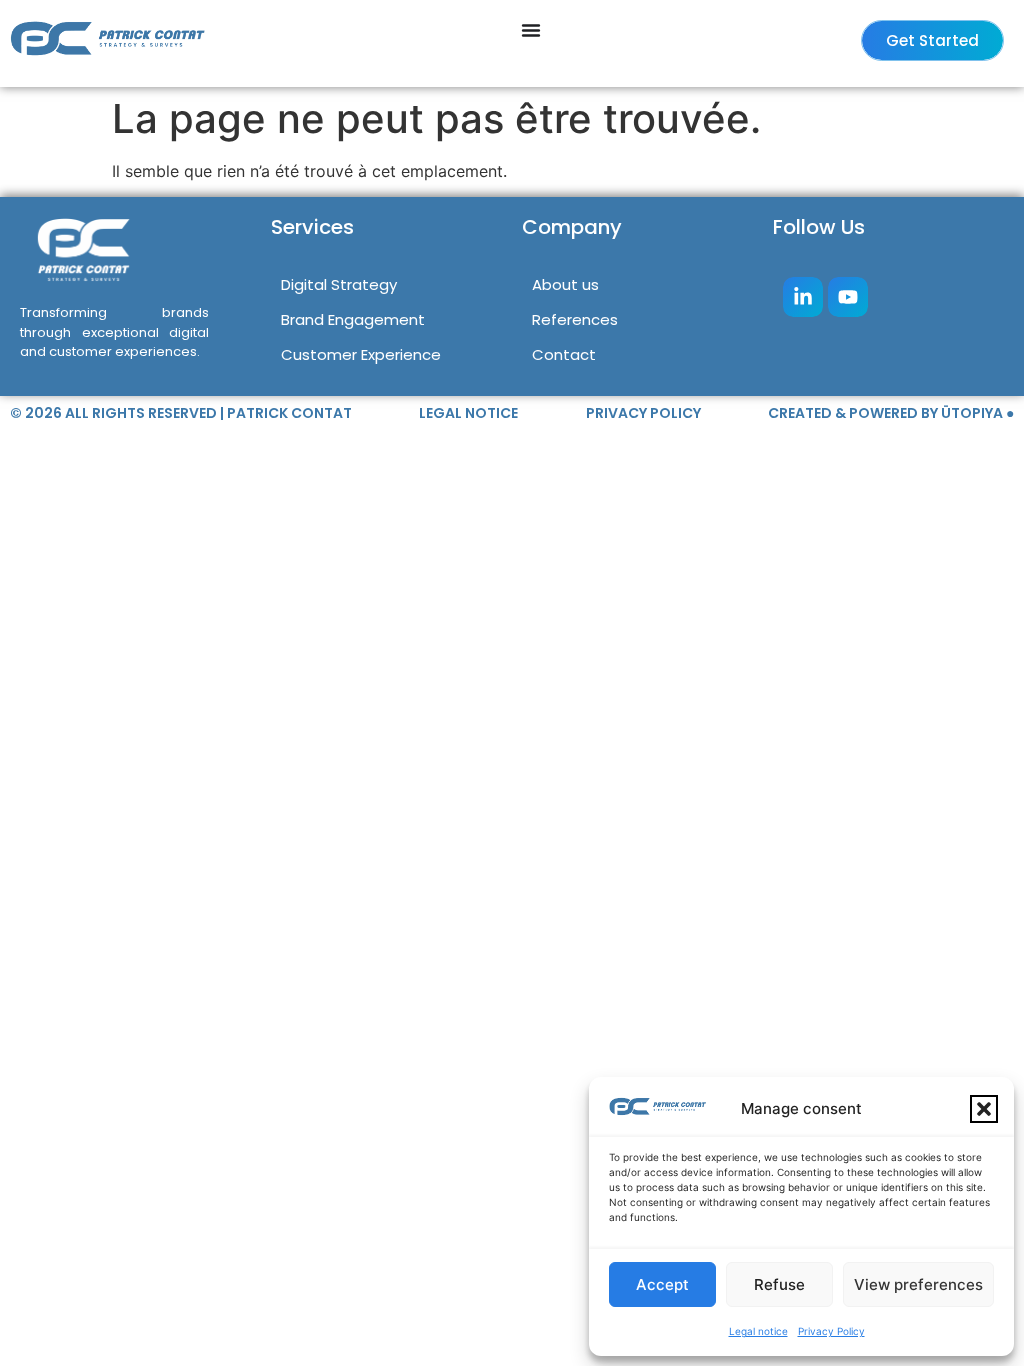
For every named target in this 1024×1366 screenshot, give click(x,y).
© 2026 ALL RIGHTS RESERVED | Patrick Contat (181, 413)
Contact (564, 354)
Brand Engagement (353, 319)
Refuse (779, 1284)
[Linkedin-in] (803, 297)
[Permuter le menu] (531, 30)
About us (565, 284)
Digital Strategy (339, 284)
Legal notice (758, 1331)
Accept (662, 1284)
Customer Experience (361, 354)
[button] (984, 1109)
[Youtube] (848, 297)
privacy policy (643, 413)
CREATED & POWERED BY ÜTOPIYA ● (891, 413)
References (575, 319)
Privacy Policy (831, 1331)
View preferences (918, 1284)
